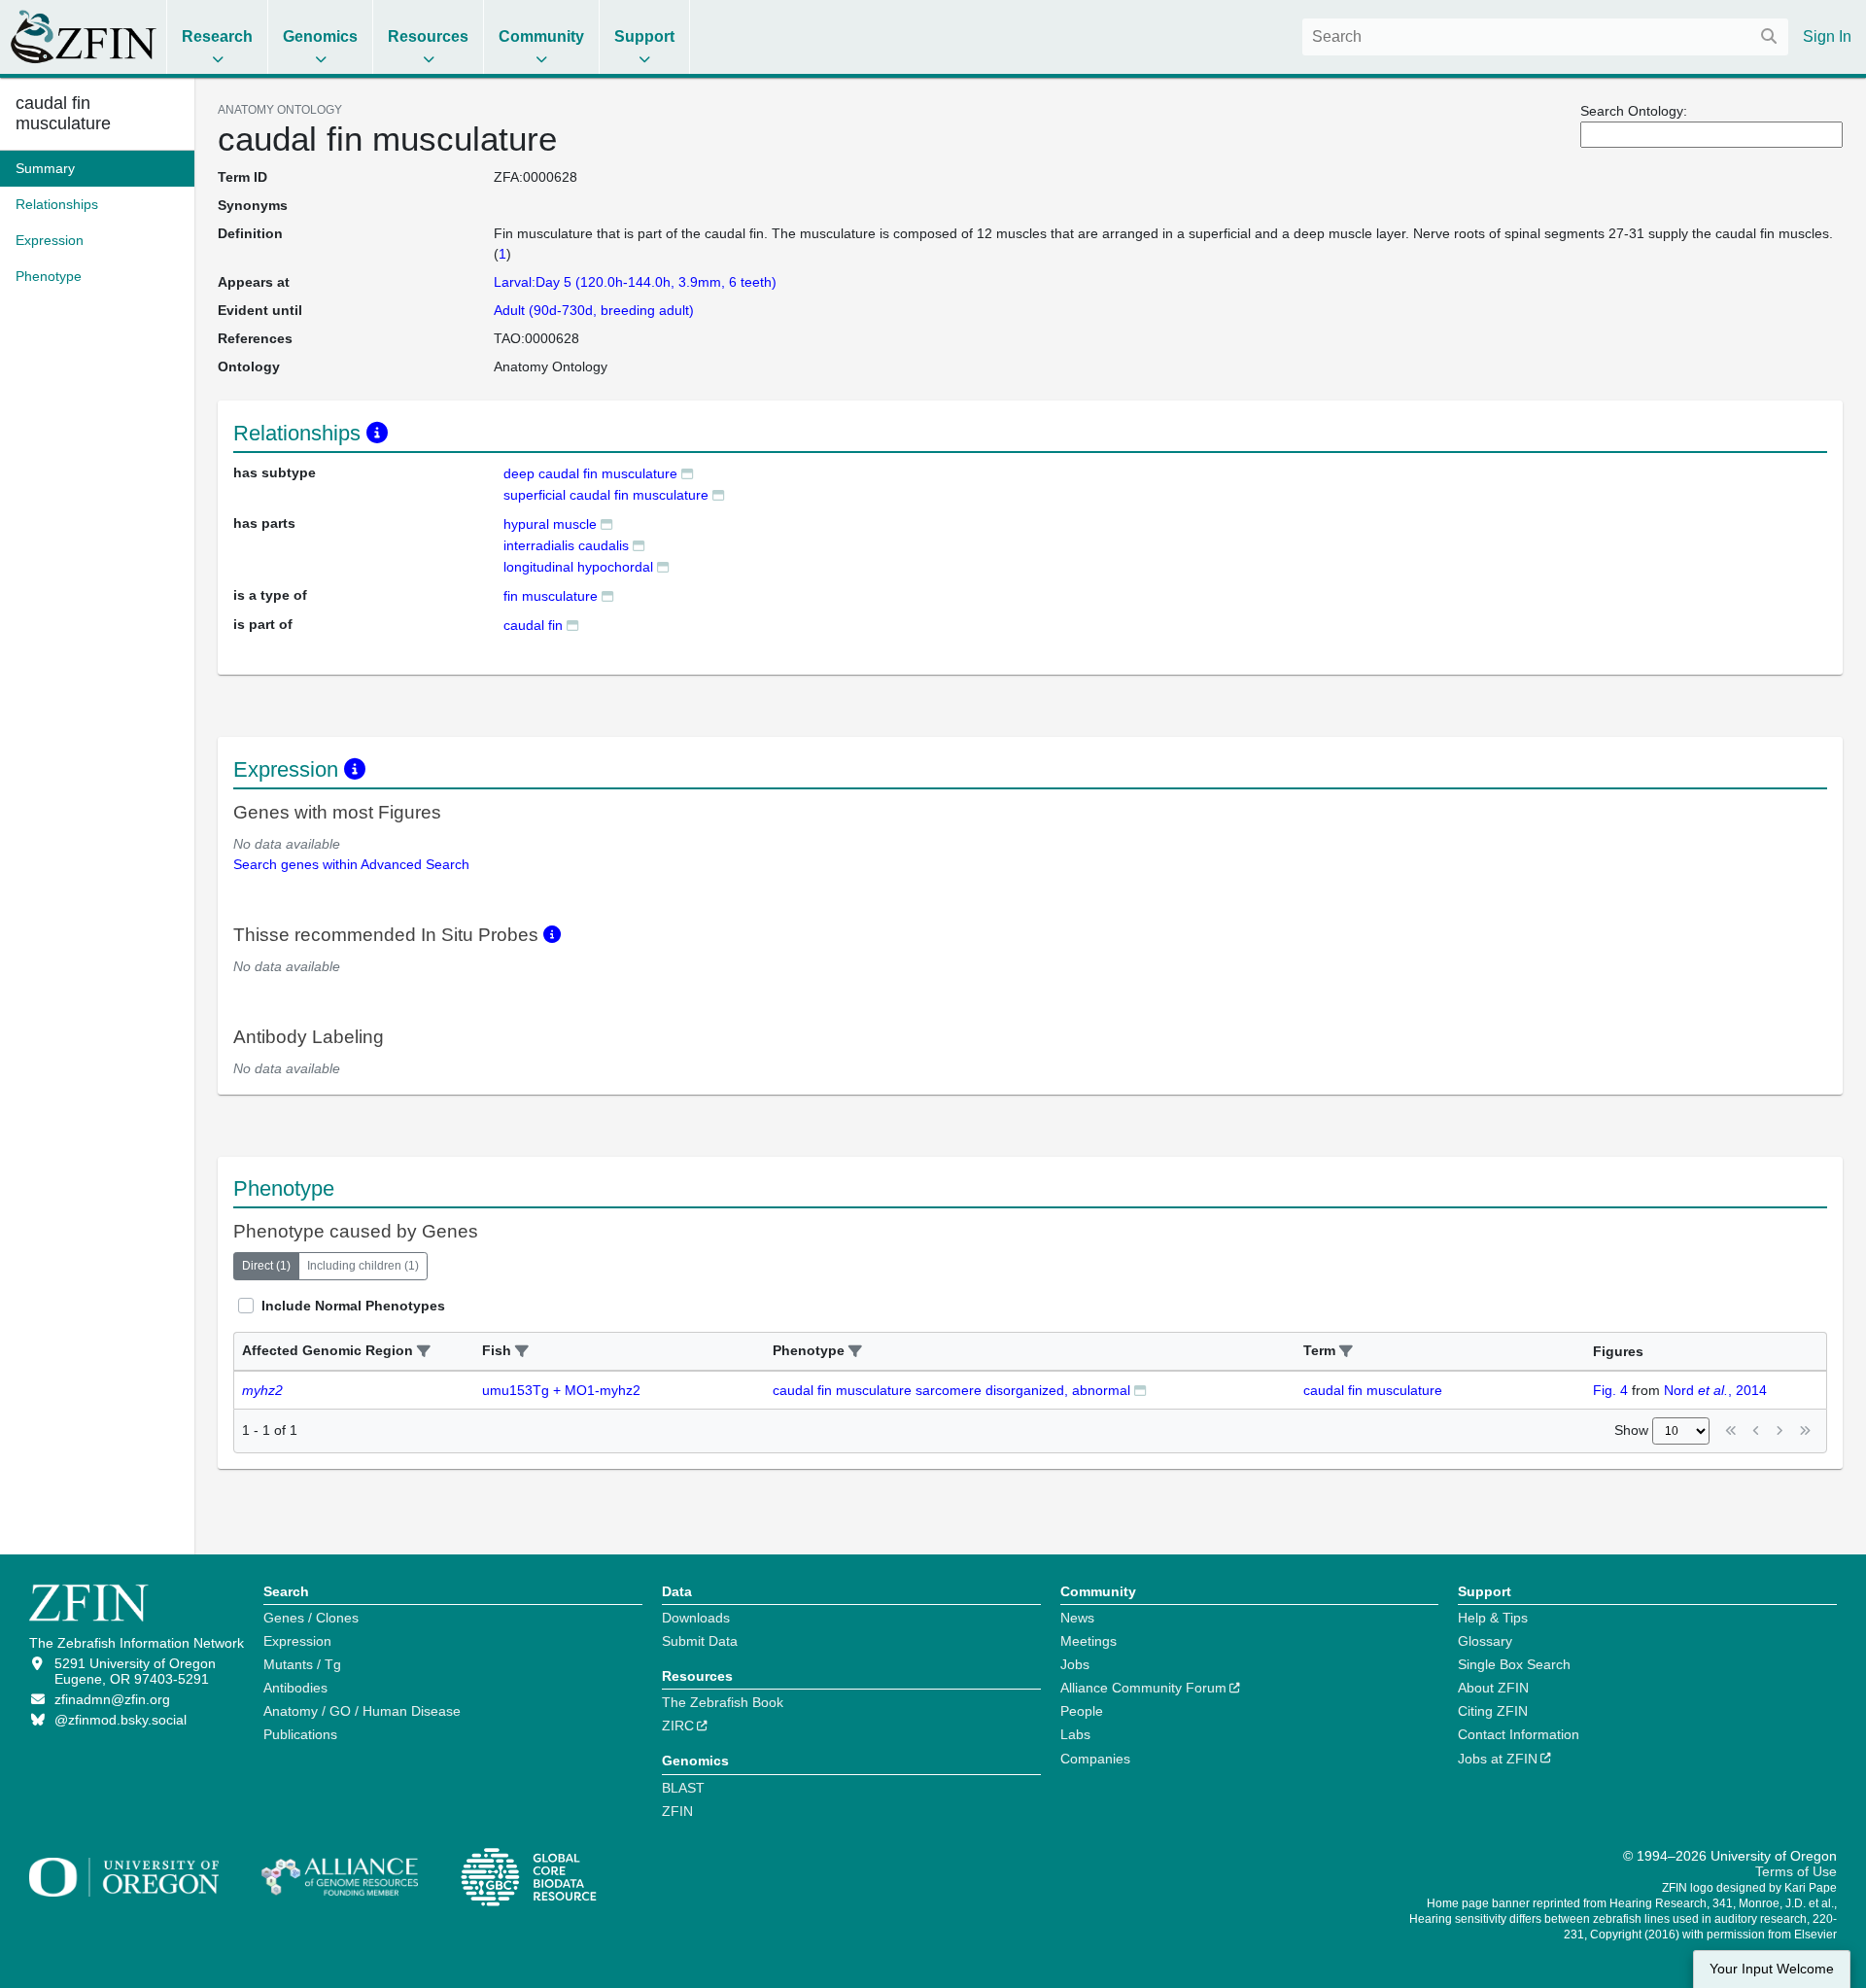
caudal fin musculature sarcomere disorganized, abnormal (951, 1390)
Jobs (1075, 1664)
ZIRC (678, 1726)
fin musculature (551, 596)
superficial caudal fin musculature (606, 495)
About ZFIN (1493, 1688)
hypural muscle (550, 524)
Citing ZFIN (1493, 1711)
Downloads (696, 1618)
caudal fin (533, 625)
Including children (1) (363, 1266)
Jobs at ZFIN (1498, 1759)
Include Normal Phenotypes (353, 1306)
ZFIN (677, 1811)
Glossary (1485, 1641)
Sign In (1827, 36)
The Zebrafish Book (723, 1702)
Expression (297, 1641)
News (1077, 1618)
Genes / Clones (311, 1618)
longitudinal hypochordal (578, 567)
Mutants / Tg (302, 1664)
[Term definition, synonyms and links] (687, 473)
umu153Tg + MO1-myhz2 (561, 1390)
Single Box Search (1514, 1664)
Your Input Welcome (1772, 1969)
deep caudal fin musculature (590, 473)
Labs (1075, 1734)
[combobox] (1545, 37)
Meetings (1088, 1641)
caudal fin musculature (63, 113)
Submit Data (700, 1641)
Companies (1095, 1759)
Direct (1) (266, 1266)
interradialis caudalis (566, 545)
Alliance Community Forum (1143, 1688)
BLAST (683, 1788)
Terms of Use (1796, 1871)
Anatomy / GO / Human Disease (362, 1711)
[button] (424, 1352)
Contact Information (1519, 1734)
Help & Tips (1493, 1618)
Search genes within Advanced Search (351, 864)
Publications (300, 1734)
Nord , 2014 (1715, 1390)
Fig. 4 (1610, 1390)
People (1082, 1711)
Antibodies (295, 1688)
